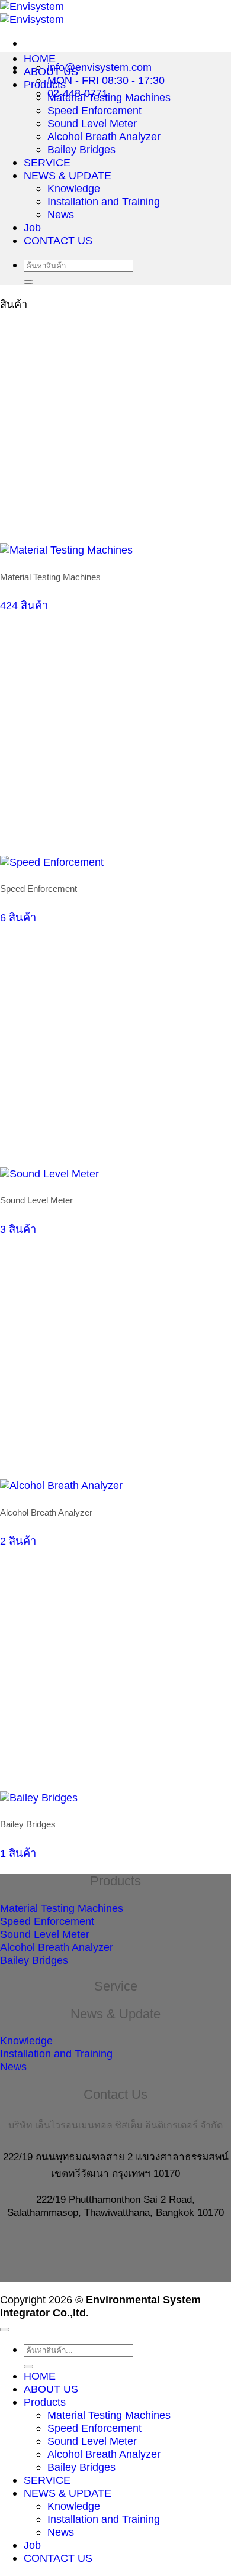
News (61, 214)
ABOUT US (51, 71)
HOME (40, 58)
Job (32, 227)
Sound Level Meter (92, 123)
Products (45, 84)
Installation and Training (104, 201)
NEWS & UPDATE (68, 175)
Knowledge (74, 188)
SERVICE (47, 162)
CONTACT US (58, 240)
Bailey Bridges (81, 149)
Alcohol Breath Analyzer (104, 136)
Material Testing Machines (109, 97)
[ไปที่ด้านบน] (5, 2329)
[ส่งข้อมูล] (28, 282)
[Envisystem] (32, 13)
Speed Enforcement (94, 110)
